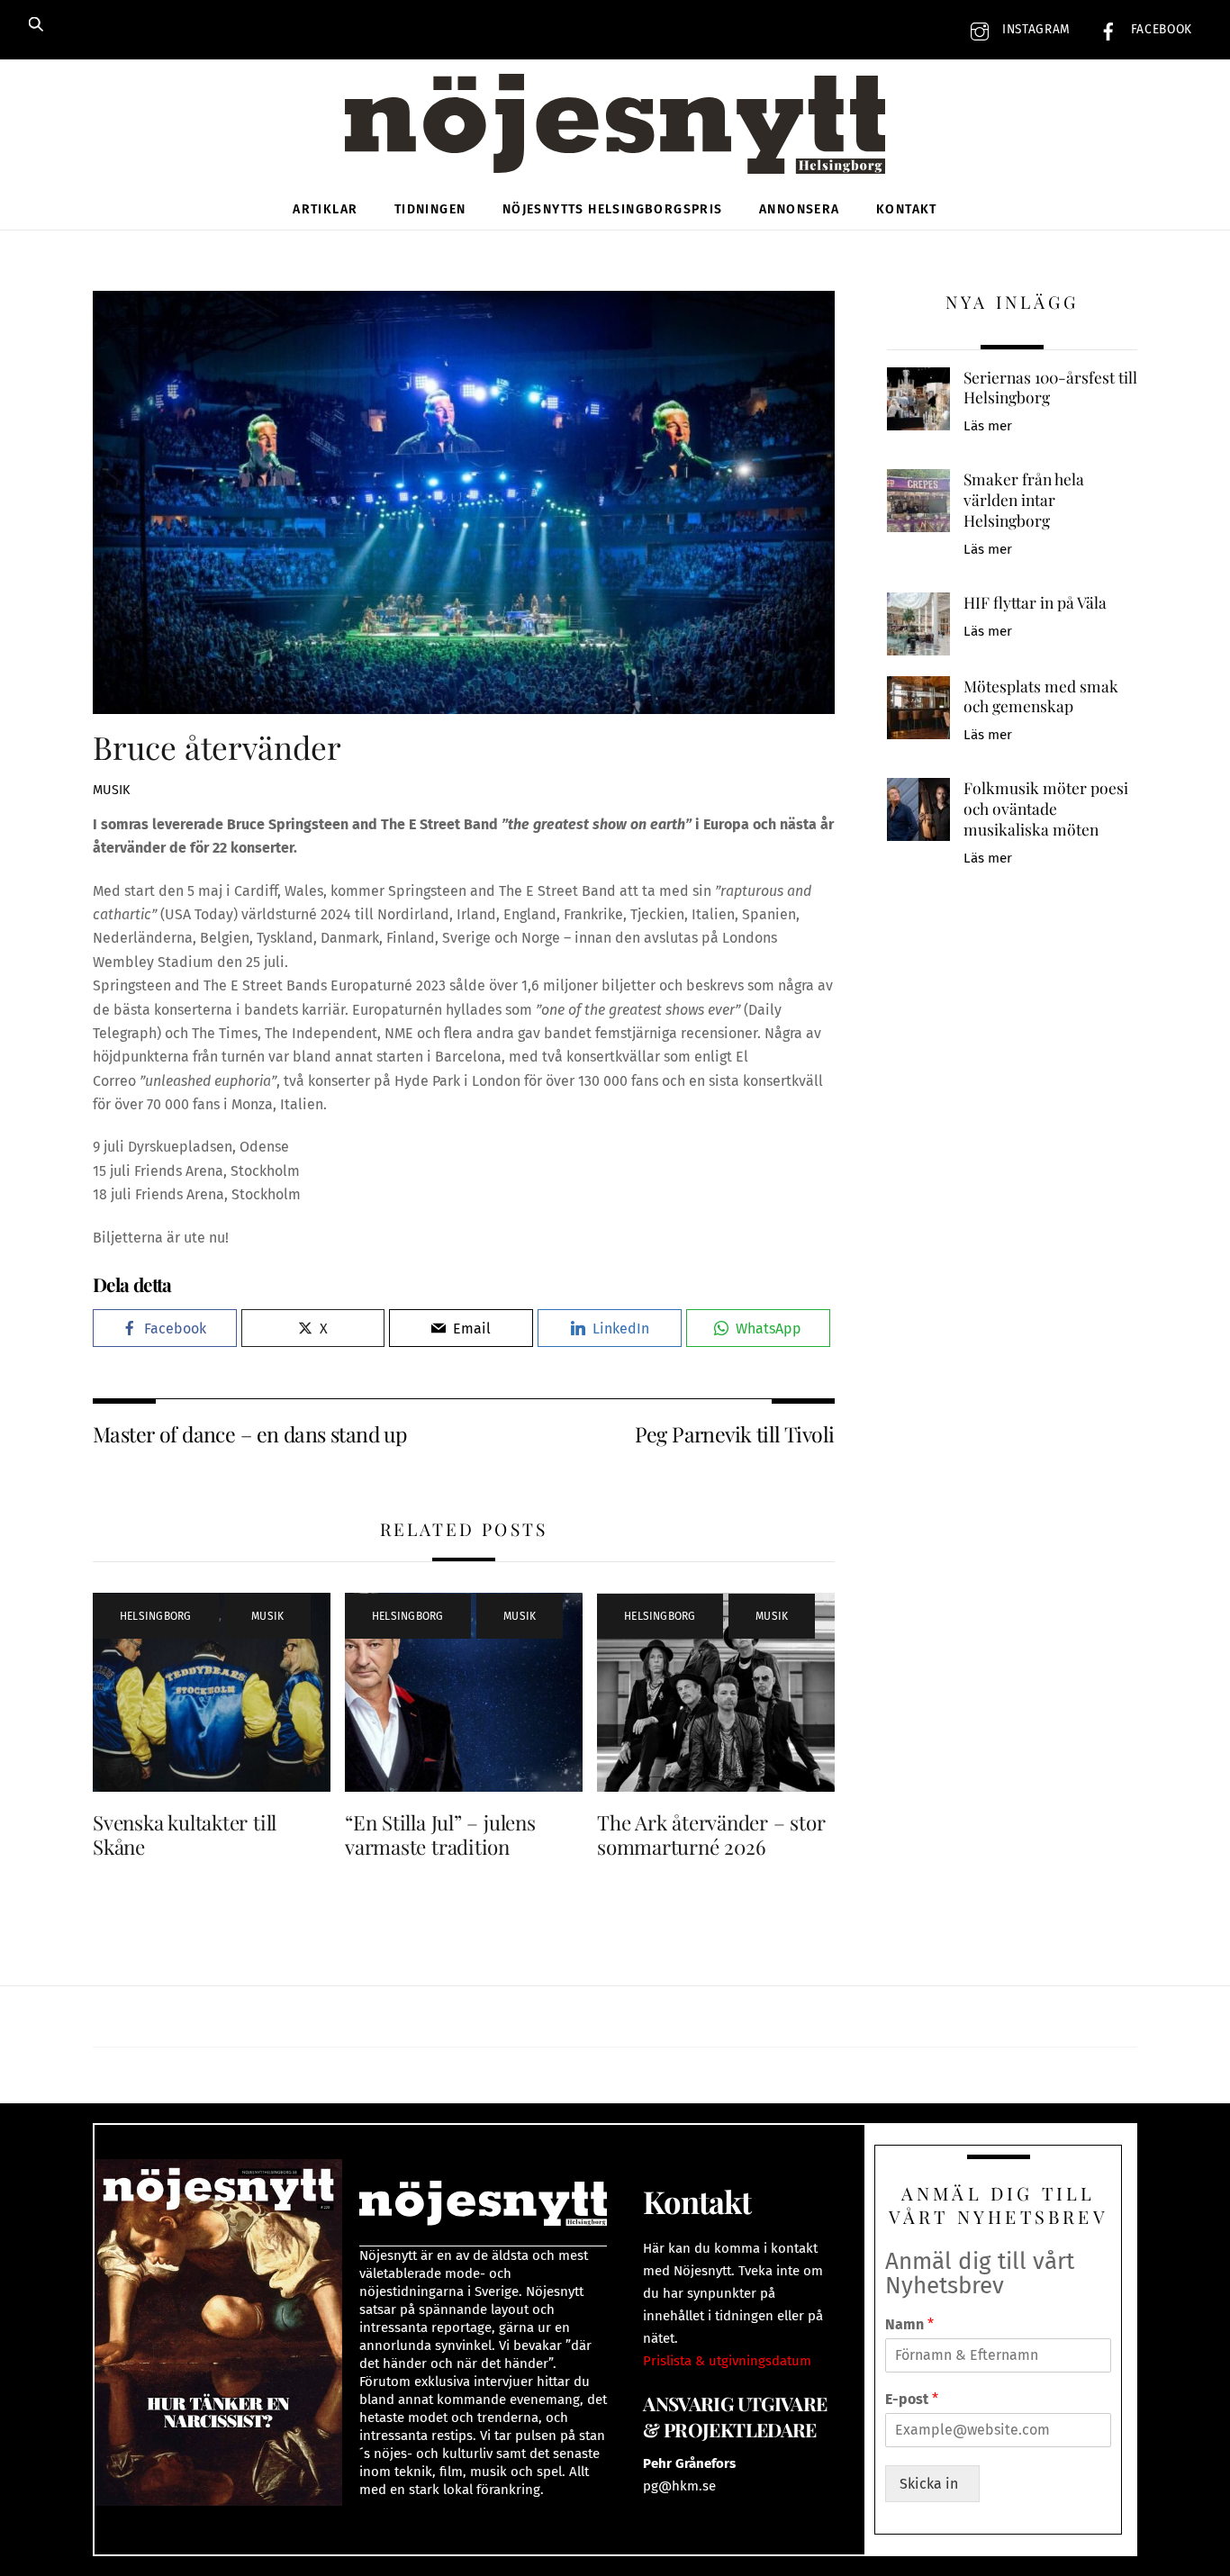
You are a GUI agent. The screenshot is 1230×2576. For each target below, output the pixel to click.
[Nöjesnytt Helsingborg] (615, 144)
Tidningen (430, 209)
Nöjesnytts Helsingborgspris (613, 209)
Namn (909, 2324)
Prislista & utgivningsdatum (727, 2361)
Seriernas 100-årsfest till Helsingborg (1050, 388)
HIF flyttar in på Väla (1035, 602)
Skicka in (932, 2484)
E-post (912, 2399)
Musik (111, 790)
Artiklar (325, 209)
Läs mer (988, 426)
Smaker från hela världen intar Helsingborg (1024, 499)
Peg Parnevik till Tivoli (735, 1434)
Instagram (1034, 29)
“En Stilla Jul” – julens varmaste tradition (440, 1835)
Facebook (1159, 29)
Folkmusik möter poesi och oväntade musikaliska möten (1046, 808)
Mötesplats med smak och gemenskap (1041, 696)
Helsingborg (156, 1616)
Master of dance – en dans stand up (249, 1434)
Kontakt (907, 209)
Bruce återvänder (217, 747)
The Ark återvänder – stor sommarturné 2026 (711, 1835)
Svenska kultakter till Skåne (185, 1835)
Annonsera (800, 209)
